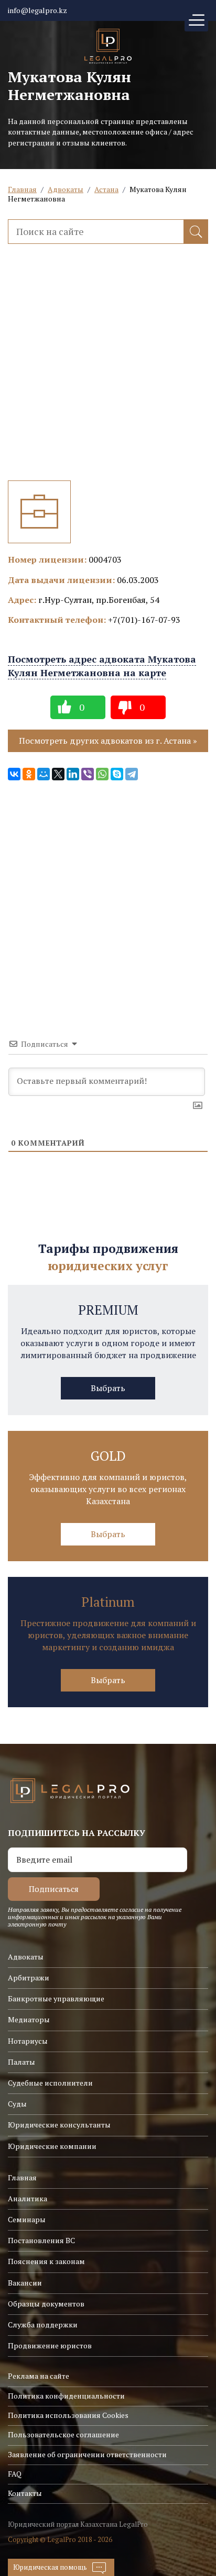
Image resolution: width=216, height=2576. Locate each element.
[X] (58, 774)
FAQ (15, 2474)
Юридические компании (52, 2146)
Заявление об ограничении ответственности (87, 2454)
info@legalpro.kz (37, 10)
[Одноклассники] (29, 774)
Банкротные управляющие (56, 1998)
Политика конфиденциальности (66, 2396)
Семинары (27, 2219)
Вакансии (25, 2283)
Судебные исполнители (50, 2083)
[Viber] (88, 774)
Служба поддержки (43, 2325)
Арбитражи (29, 1978)
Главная (22, 189)
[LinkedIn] (73, 774)
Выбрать (108, 1388)
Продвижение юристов (50, 2345)
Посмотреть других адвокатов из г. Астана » (108, 741)
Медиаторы (29, 2019)
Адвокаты (66, 189)
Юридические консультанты (59, 2125)
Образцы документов (46, 2304)
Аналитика (28, 2198)
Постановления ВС (41, 2240)
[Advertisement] (108, 373)
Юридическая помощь (50, 2567)
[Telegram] (132, 774)
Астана (106, 189)
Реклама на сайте (39, 2376)
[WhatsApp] (102, 774)
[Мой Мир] (44, 774)
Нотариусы (28, 2041)
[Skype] (117, 774)
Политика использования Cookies (68, 2415)
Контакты (25, 2493)
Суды (17, 2104)
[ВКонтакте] (14, 774)
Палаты (21, 2062)
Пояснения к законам (46, 2261)
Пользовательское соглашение (63, 2434)
